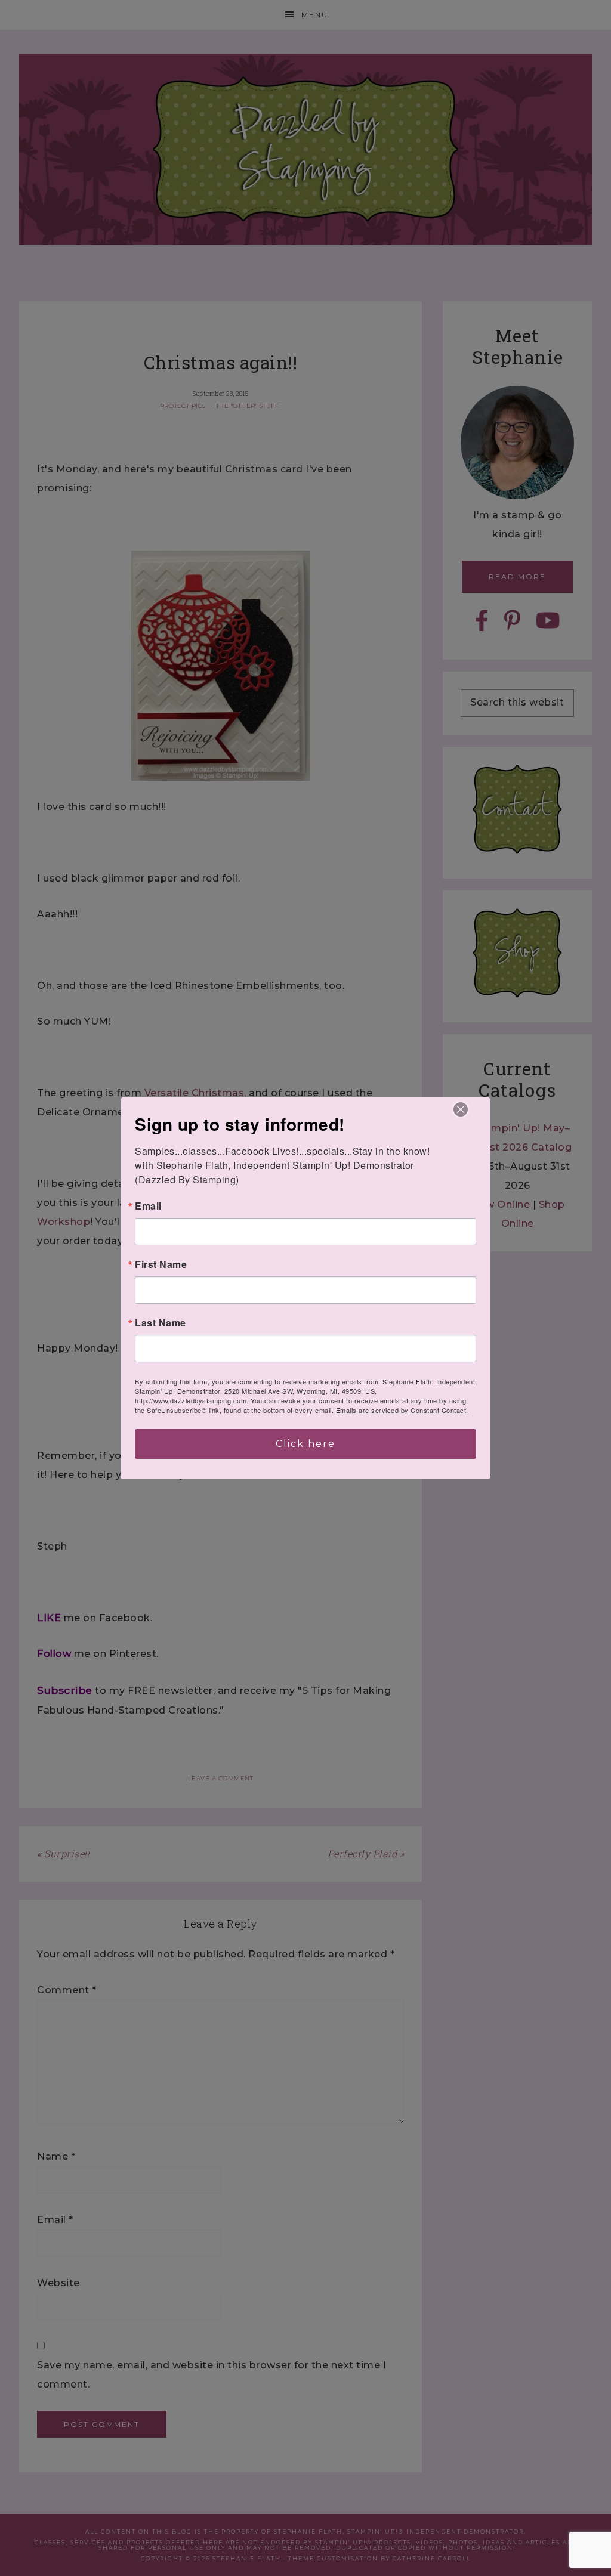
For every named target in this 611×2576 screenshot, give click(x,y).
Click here (305, 1444)
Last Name (161, 1323)
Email (148, 1206)
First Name (161, 1264)
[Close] (461, 1109)
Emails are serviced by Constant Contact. (402, 1410)
